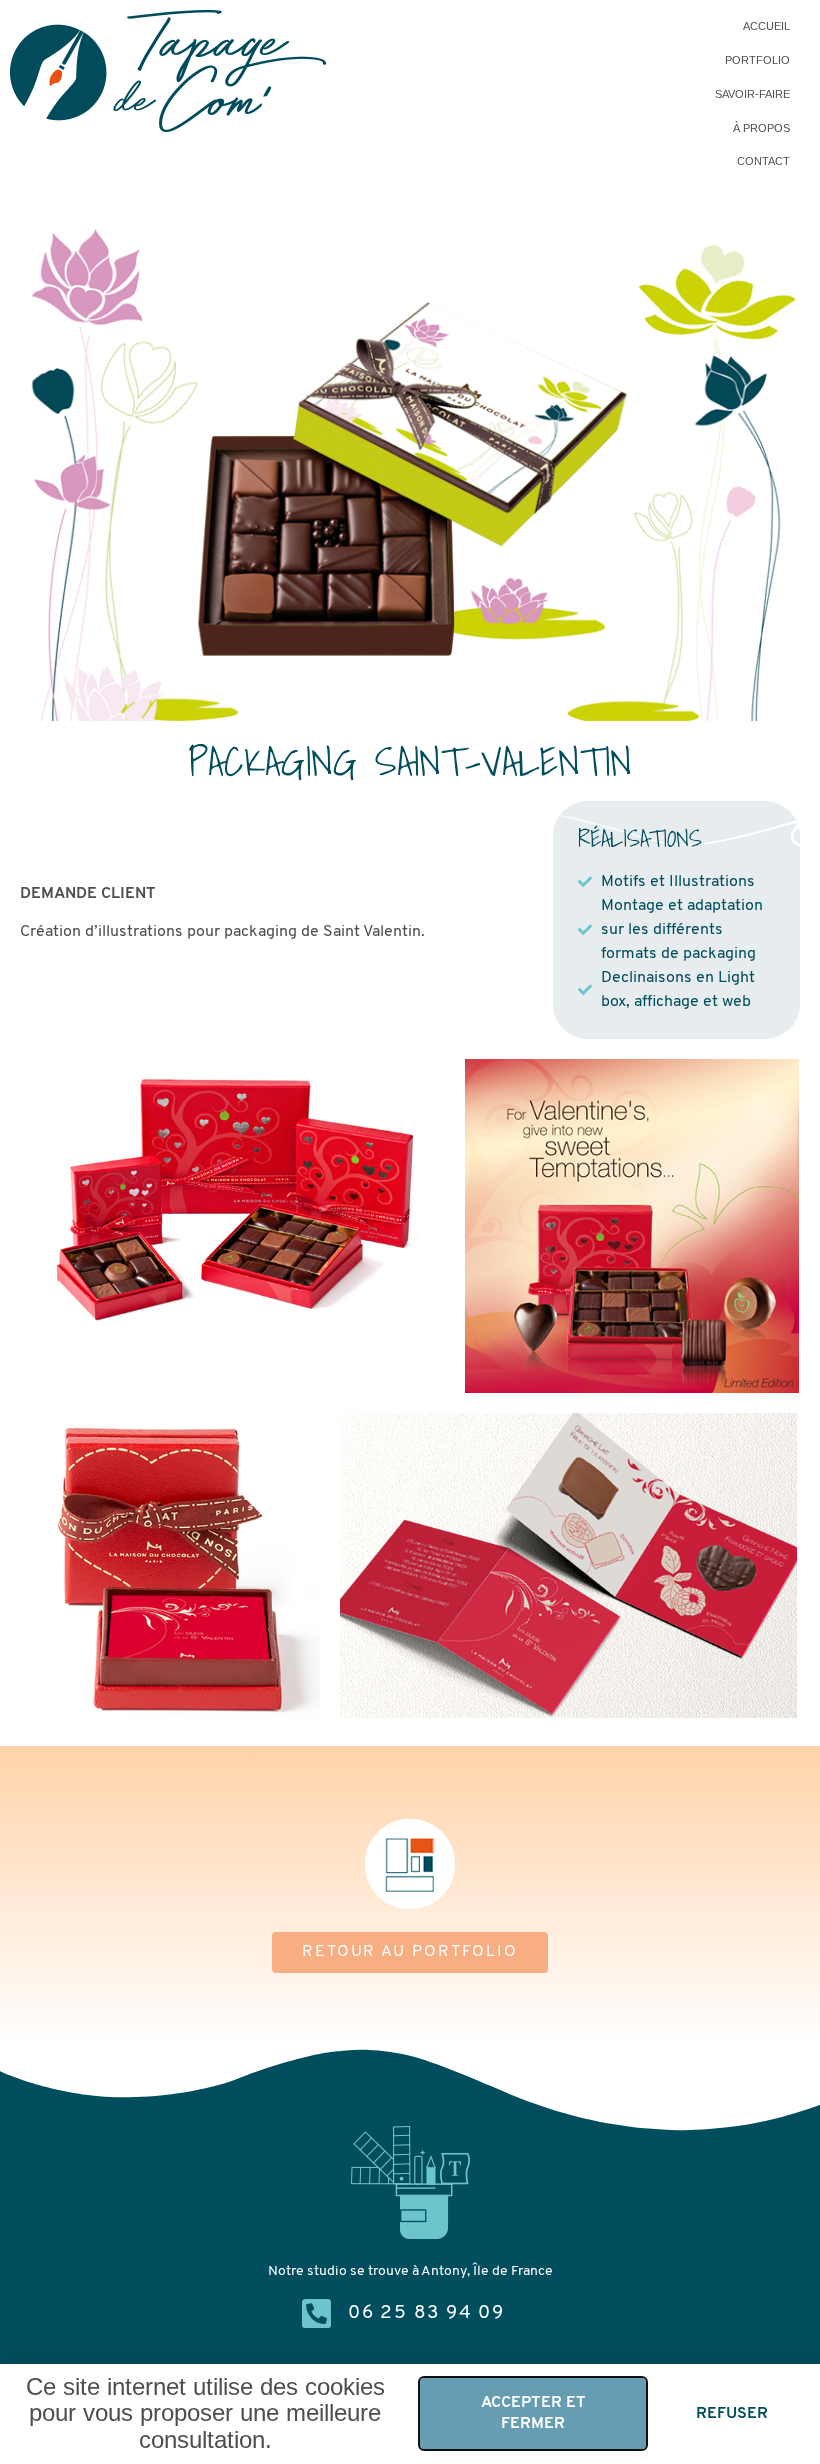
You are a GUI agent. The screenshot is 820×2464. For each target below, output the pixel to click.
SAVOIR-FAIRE (752, 94)
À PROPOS (761, 128)
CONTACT (763, 161)
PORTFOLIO (757, 60)
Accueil (766, 26)
